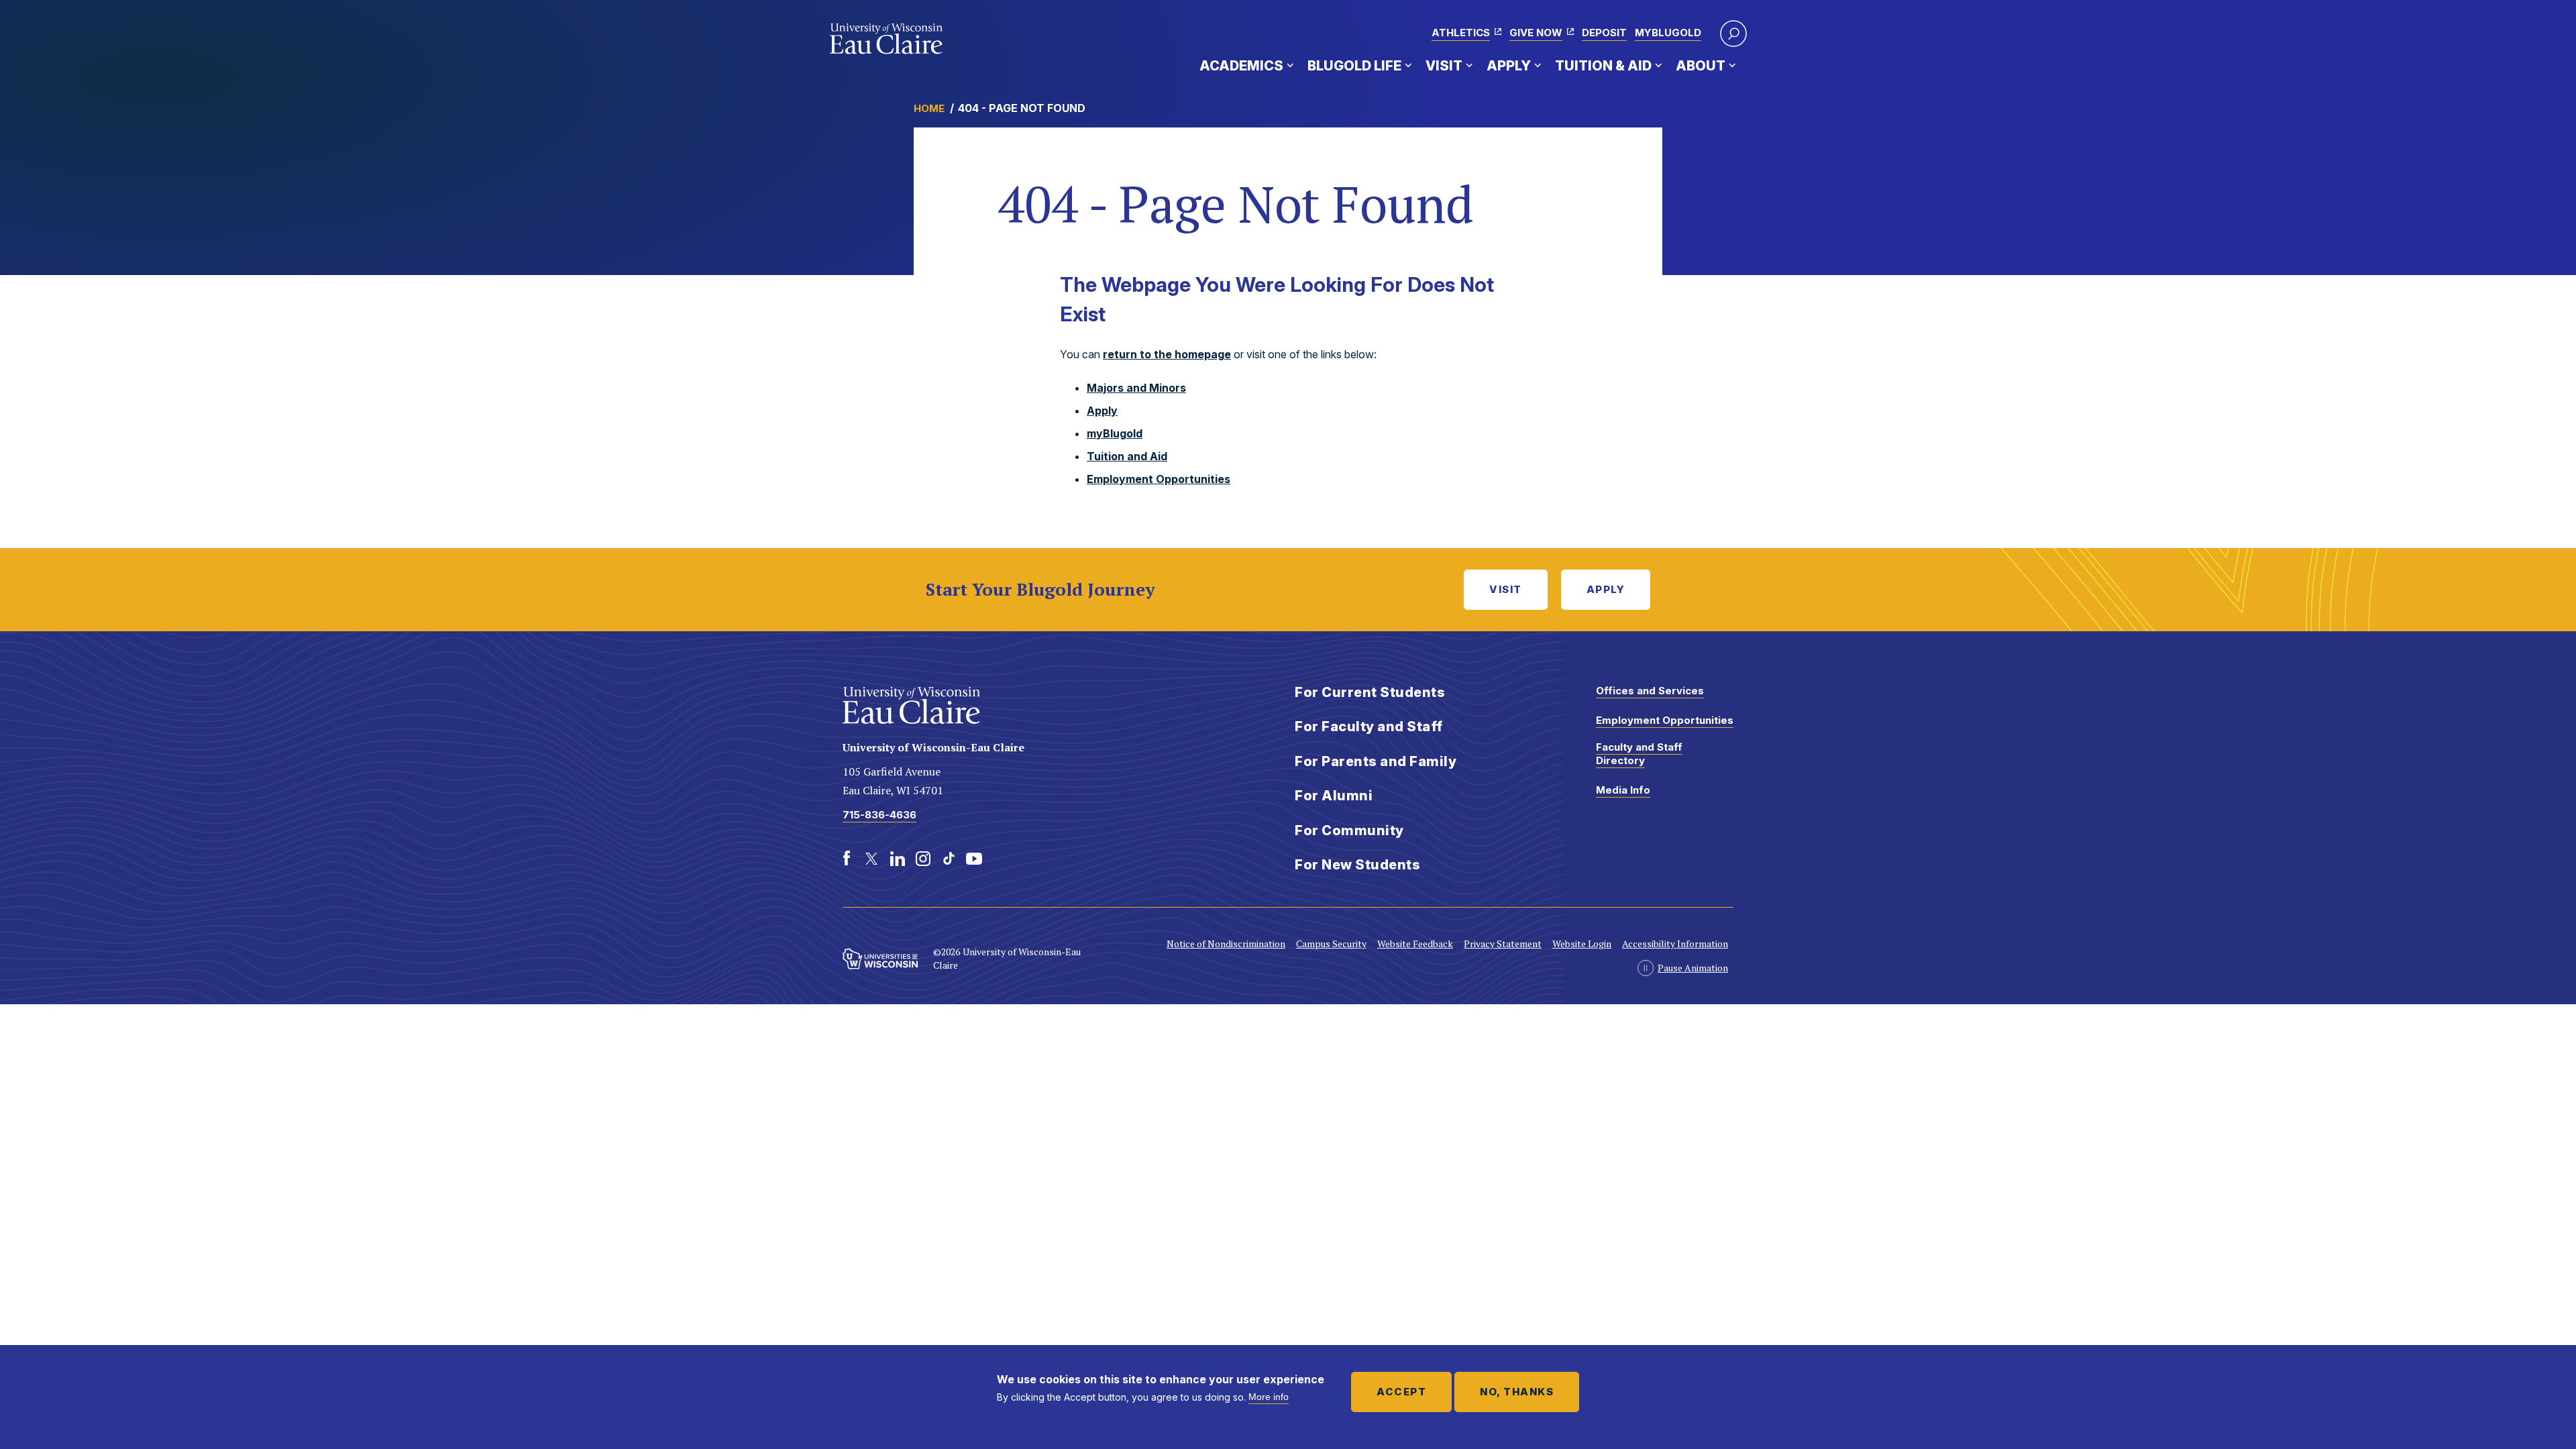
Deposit (1604, 33)
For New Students (1357, 865)
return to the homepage (1167, 354)
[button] (1733, 34)
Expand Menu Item (1290, 65)
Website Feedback (1415, 944)
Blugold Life (1354, 66)
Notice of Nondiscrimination (1226, 944)
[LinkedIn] (898, 859)
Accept (1401, 1392)
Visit (1444, 66)
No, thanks (1517, 1392)
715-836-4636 (879, 815)
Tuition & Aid (1603, 66)
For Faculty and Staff (1369, 727)
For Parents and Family (1376, 761)
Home (929, 108)
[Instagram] (923, 859)
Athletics (1461, 33)
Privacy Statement (1503, 944)
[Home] (887, 39)
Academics (1241, 66)
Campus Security (1331, 944)
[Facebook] (847, 859)
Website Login (1582, 944)
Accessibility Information (1675, 944)
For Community (1349, 830)
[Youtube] (974, 859)
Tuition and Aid (1127, 456)
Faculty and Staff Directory (1639, 754)
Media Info (1623, 790)
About (1701, 66)
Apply (1509, 66)
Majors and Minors (1136, 388)
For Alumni (1334, 796)
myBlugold (1668, 33)
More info (1269, 1397)
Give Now (1536, 33)
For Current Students (1370, 692)
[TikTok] (949, 859)
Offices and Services (1650, 691)
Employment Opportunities (1159, 479)
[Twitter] (872, 859)
